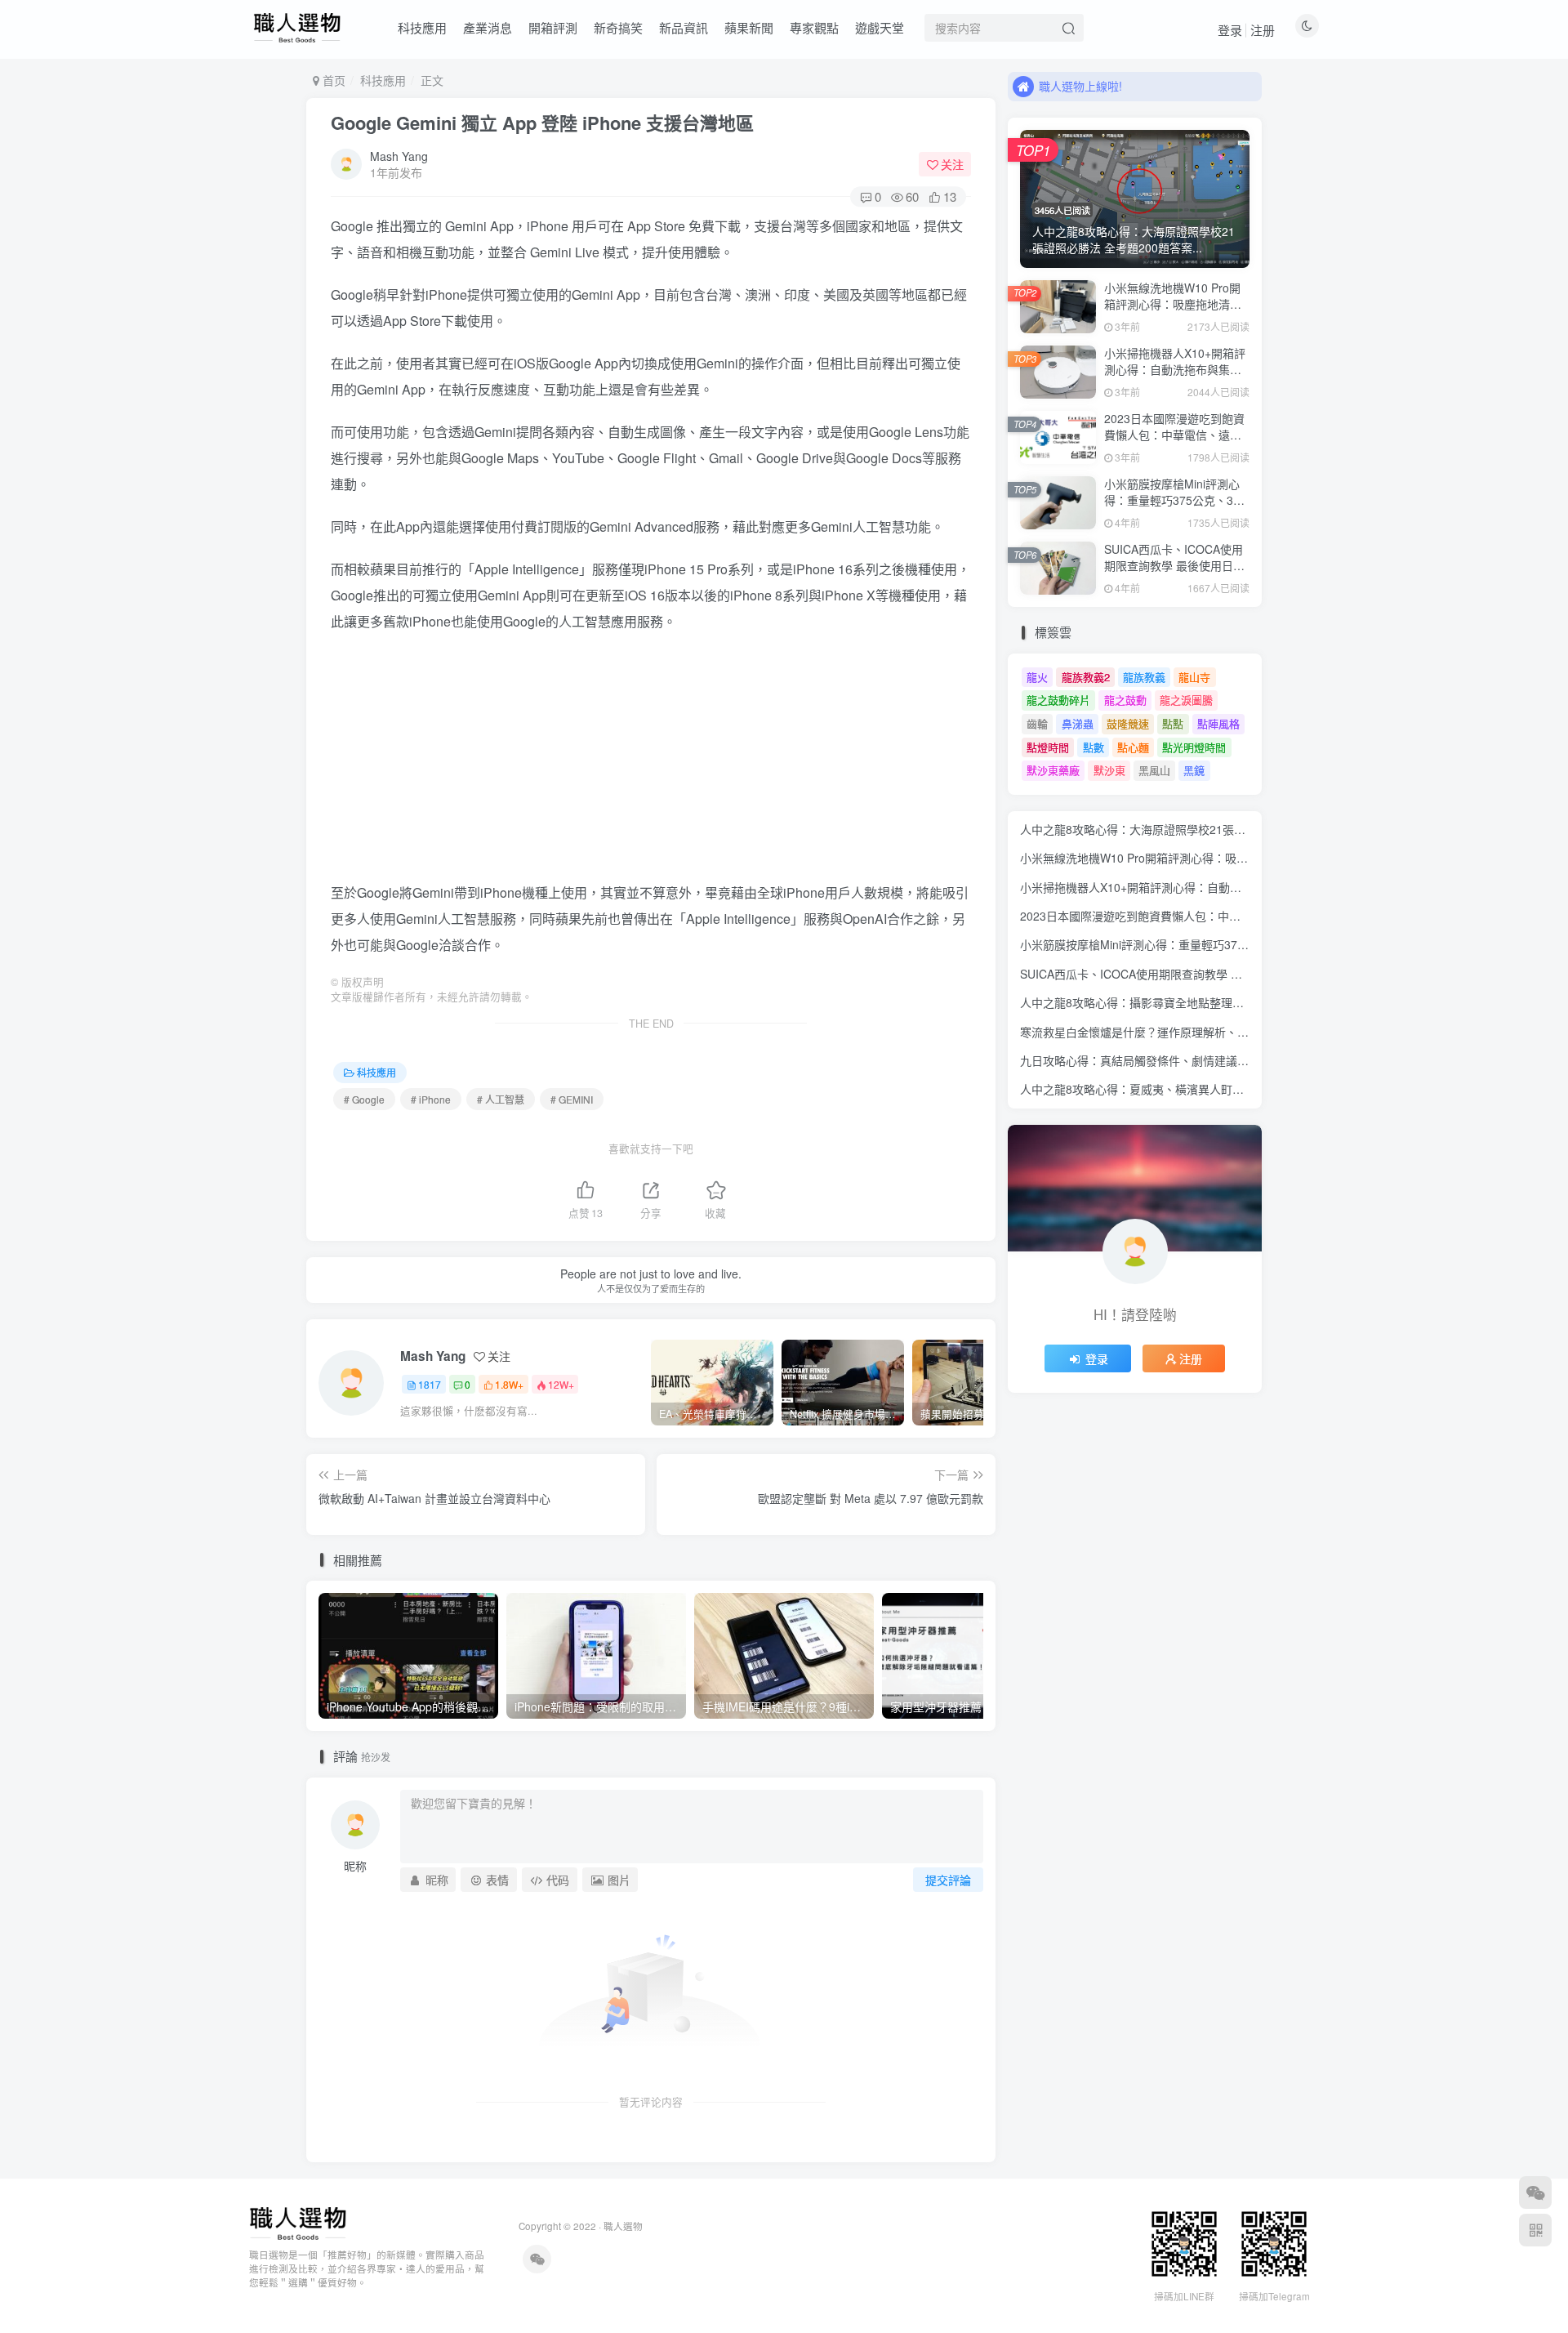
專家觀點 (814, 27)
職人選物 (623, 2226)
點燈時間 (1048, 747)
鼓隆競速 (1128, 723)
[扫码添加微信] (1535, 2192)
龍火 (1037, 677)
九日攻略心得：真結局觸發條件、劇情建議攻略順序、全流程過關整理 (1197, 1060)
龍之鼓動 (1125, 700)
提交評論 (948, 1880)
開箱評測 (553, 27)
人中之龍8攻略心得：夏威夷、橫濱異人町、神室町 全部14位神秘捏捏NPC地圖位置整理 (1243, 1089)
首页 (332, 80)
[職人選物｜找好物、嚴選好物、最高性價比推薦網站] (298, 2222)
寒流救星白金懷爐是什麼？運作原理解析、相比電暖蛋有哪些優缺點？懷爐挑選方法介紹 (1243, 1032)
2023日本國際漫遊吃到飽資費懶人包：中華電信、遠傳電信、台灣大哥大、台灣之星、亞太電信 (1174, 442)
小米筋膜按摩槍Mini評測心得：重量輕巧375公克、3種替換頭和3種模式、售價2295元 (1174, 508)
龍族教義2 (1086, 677)
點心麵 (1133, 747)
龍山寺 (1194, 677)
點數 (1094, 747)
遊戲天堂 (880, 27)
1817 (430, 1384)
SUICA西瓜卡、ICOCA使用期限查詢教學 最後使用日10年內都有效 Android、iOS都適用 (1175, 573)
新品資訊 (684, 27)
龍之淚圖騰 (1186, 700)
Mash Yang (399, 156)
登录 (1230, 30)
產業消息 (488, 27)
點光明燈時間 (1194, 747)
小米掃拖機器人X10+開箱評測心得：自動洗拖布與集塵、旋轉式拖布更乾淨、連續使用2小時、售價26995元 (1175, 377)
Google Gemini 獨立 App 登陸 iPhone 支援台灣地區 (542, 123)
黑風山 (1154, 770)
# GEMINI (572, 1099)
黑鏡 (1194, 770)
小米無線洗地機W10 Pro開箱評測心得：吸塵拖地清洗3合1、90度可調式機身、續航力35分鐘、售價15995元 (1177, 312)
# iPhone (431, 1099)
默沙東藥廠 (1053, 770)
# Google (364, 1099)
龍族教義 (1144, 677)
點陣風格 (1218, 723)
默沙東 (1109, 770)
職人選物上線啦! (1080, 86)
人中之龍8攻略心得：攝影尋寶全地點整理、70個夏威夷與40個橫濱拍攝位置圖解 (1225, 1002)
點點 (1173, 723)
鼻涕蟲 (1078, 723)
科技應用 (422, 27)
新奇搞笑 (618, 27)
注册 (1263, 30)
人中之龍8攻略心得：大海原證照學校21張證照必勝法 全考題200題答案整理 (1213, 829)
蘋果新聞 (749, 27)
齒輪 (1037, 723)
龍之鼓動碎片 (1058, 700)
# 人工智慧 (501, 1099)
